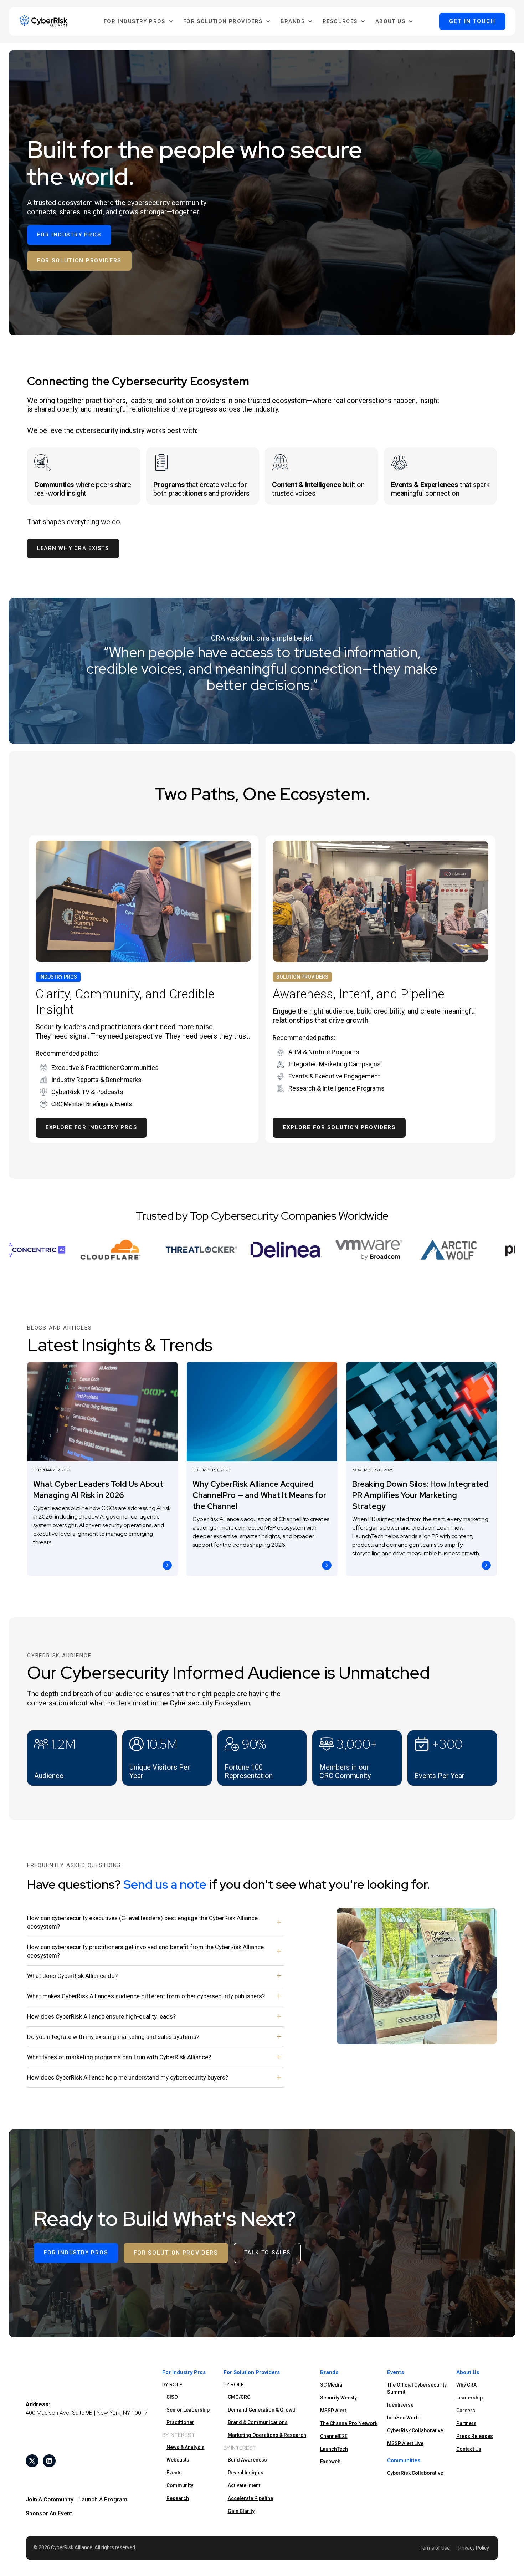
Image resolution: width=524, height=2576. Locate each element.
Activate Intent (244, 2485)
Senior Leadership (188, 2410)
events (174, 2473)
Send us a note (165, 1884)
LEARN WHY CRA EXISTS (73, 548)
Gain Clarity (241, 2511)
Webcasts (178, 2460)
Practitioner (180, 2422)
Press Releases (475, 2436)
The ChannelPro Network (349, 2423)
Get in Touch (472, 21)
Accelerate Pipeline (250, 2498)
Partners (466, 2423)
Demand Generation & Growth (262, 2410)
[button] (138, 22)
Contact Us (469, 2449)
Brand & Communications (258, 2422)
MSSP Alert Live (405, 2443)
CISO (172, 2397)
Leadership (469, 2398)
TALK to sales (267, 2253)
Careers (466, 2411)
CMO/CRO (239, 2397)
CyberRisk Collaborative (415, 2430)
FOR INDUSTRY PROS (69, 235)
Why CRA (466, 2385)
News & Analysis (186, 2447)
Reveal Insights (246, 2473)
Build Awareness (247, 2460)
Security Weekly (338, 2398)
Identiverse (400, 2405)
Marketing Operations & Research (267, 2435)
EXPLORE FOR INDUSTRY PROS (91, 1127)
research (178, 2498)
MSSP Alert (333, 2411)
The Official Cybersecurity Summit (417, 2388)
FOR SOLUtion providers (79, 261)
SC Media (331, 2385)
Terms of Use (435, 2548)
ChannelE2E (334, 2436)
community (180, 2485)
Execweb (330, 2462)
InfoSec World (404, 2418)
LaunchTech (334, 2449)
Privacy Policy (474, 2548)
